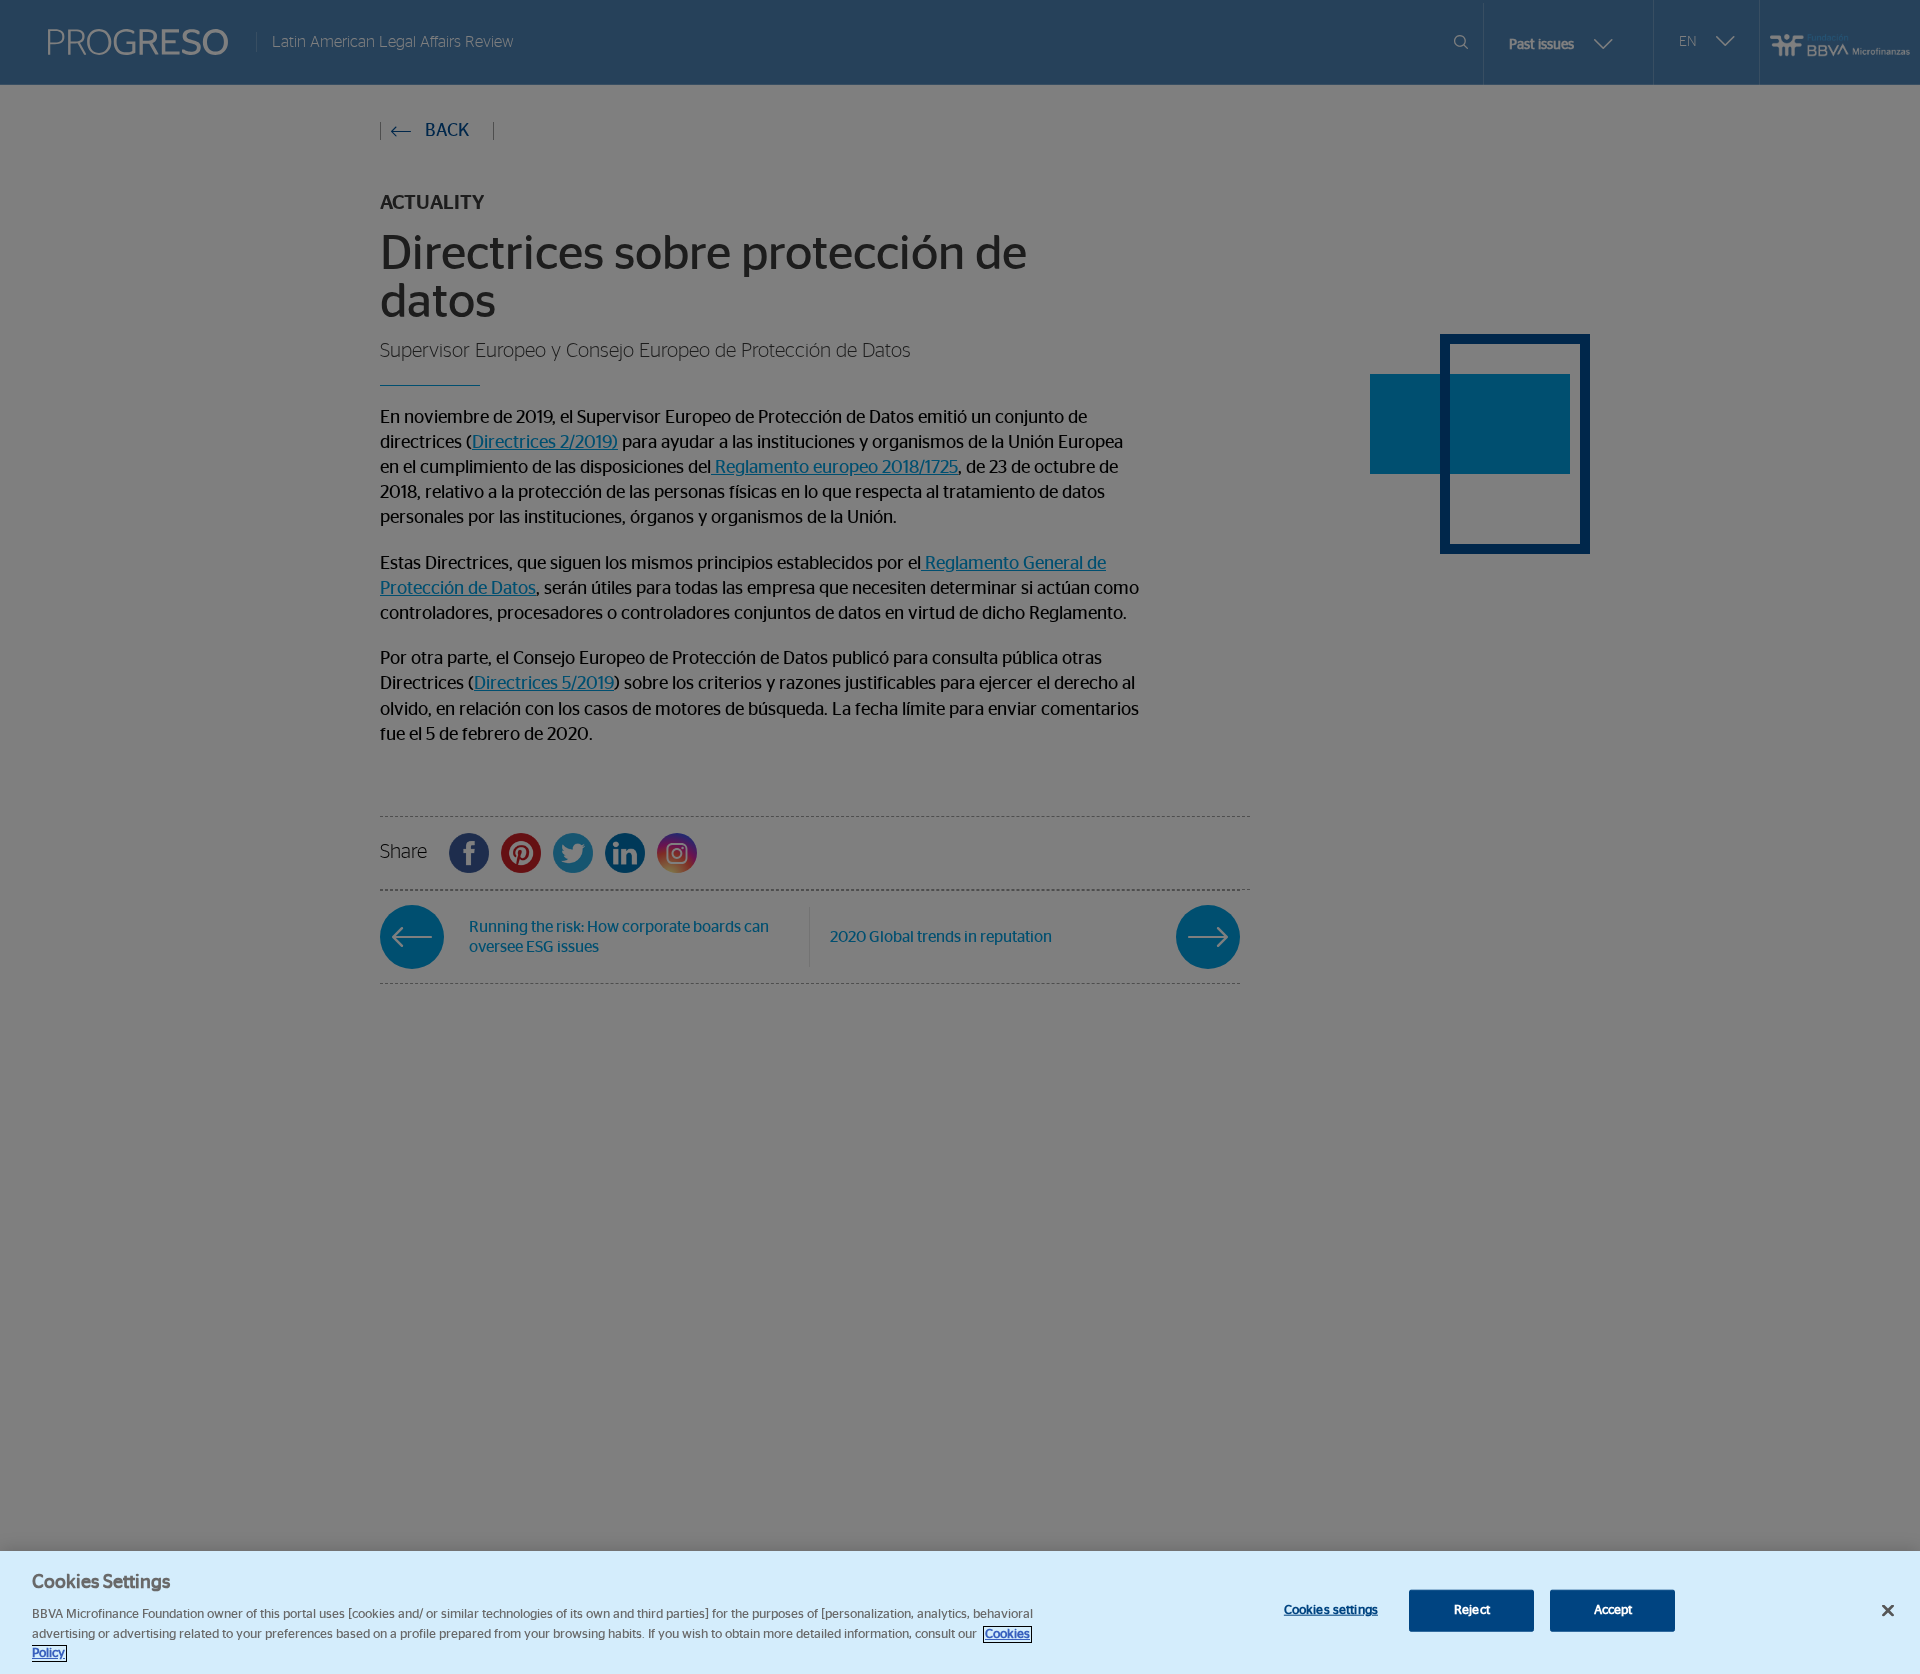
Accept (1613, 1610)
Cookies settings (1331, 1610)
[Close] (1888, 1611)
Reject (1472, 1610)
